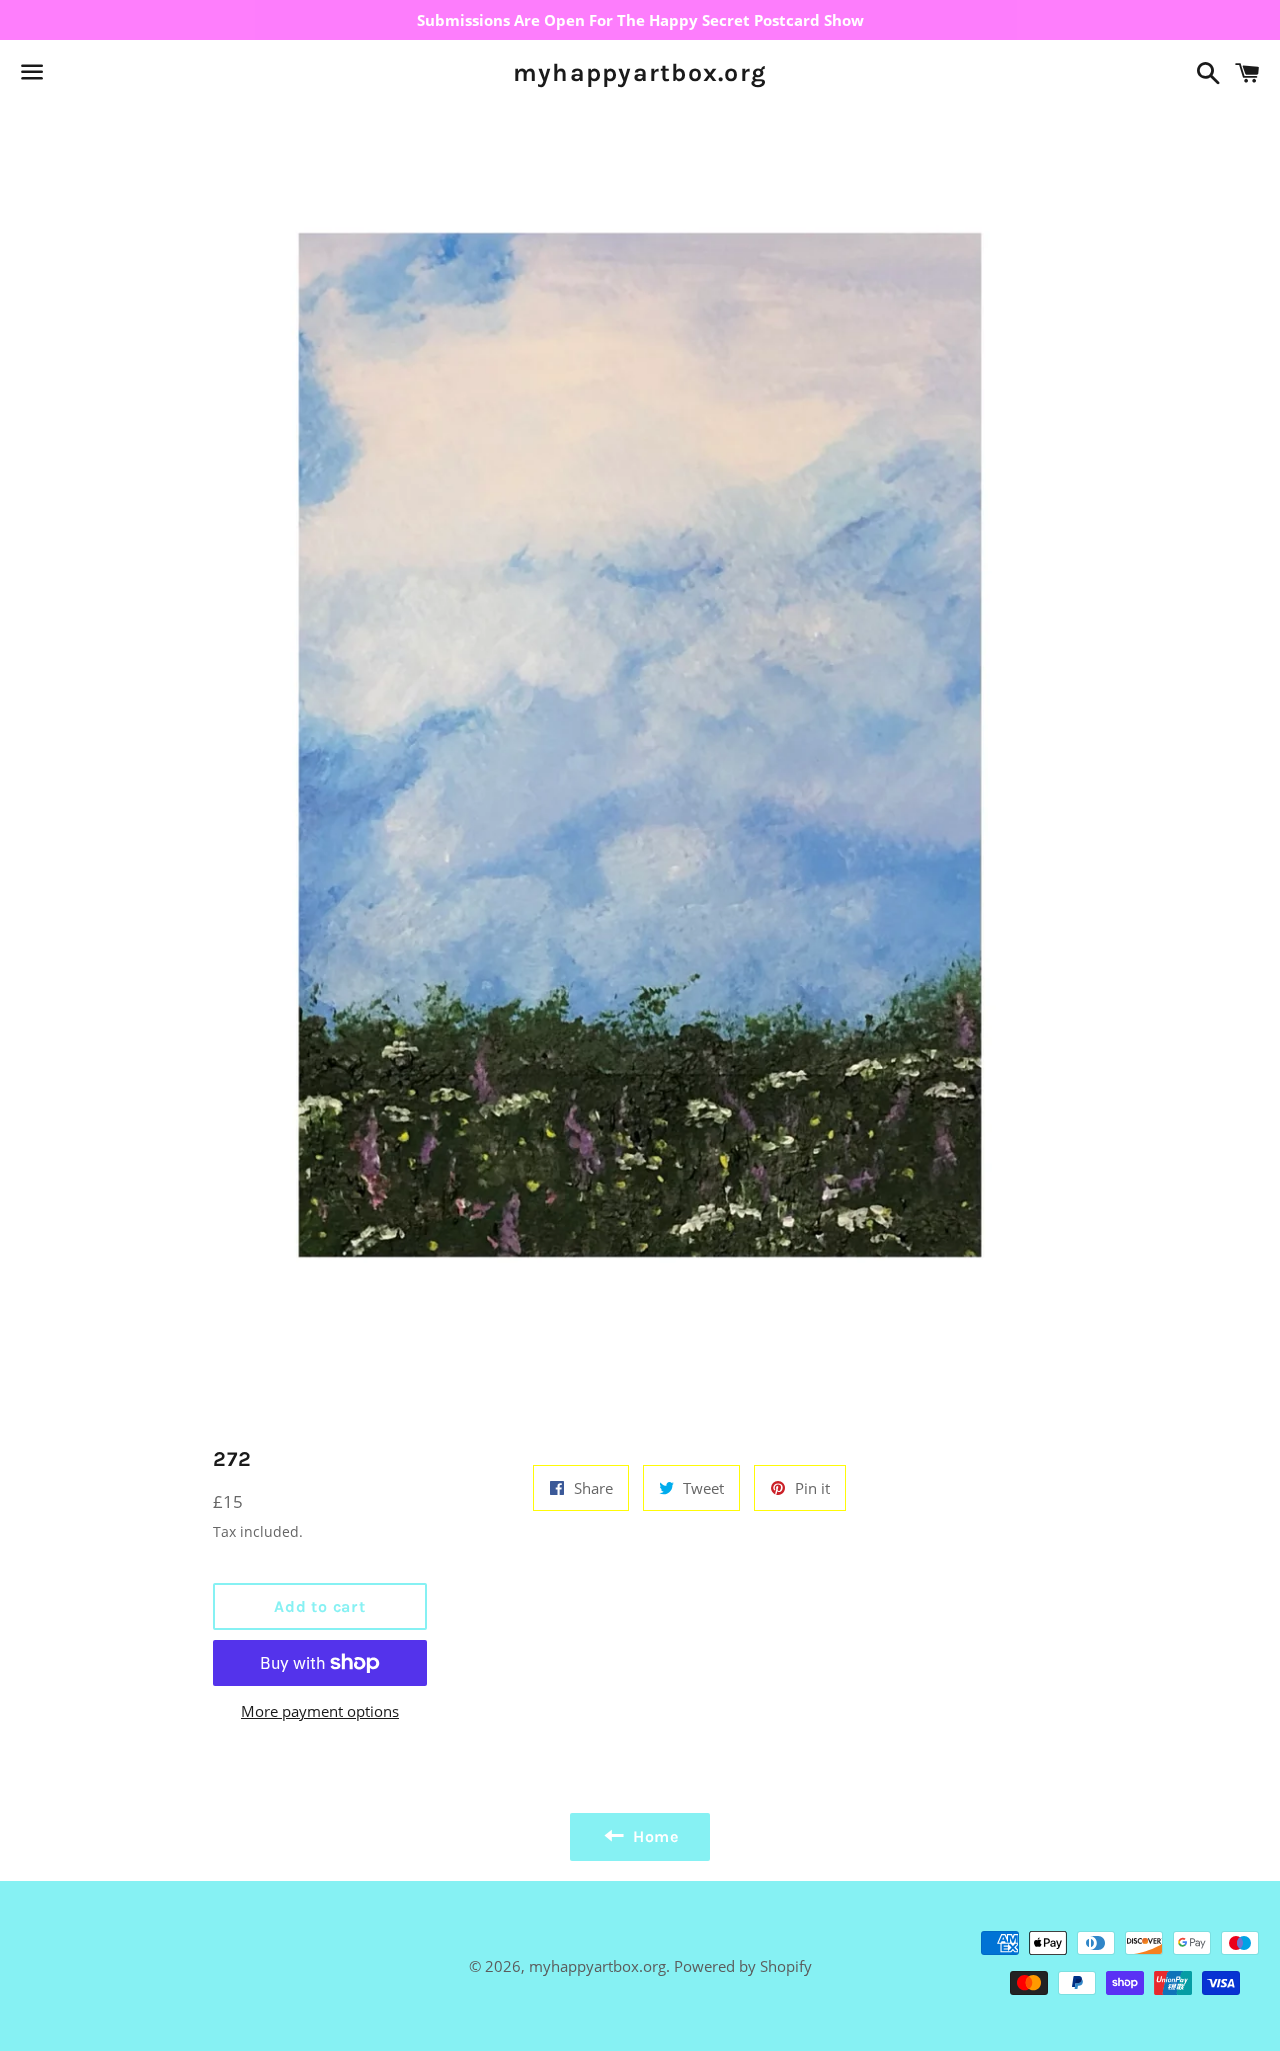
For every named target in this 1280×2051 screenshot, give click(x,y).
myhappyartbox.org (640, 72)
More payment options (320, 1711)
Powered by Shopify (743, 1966)
